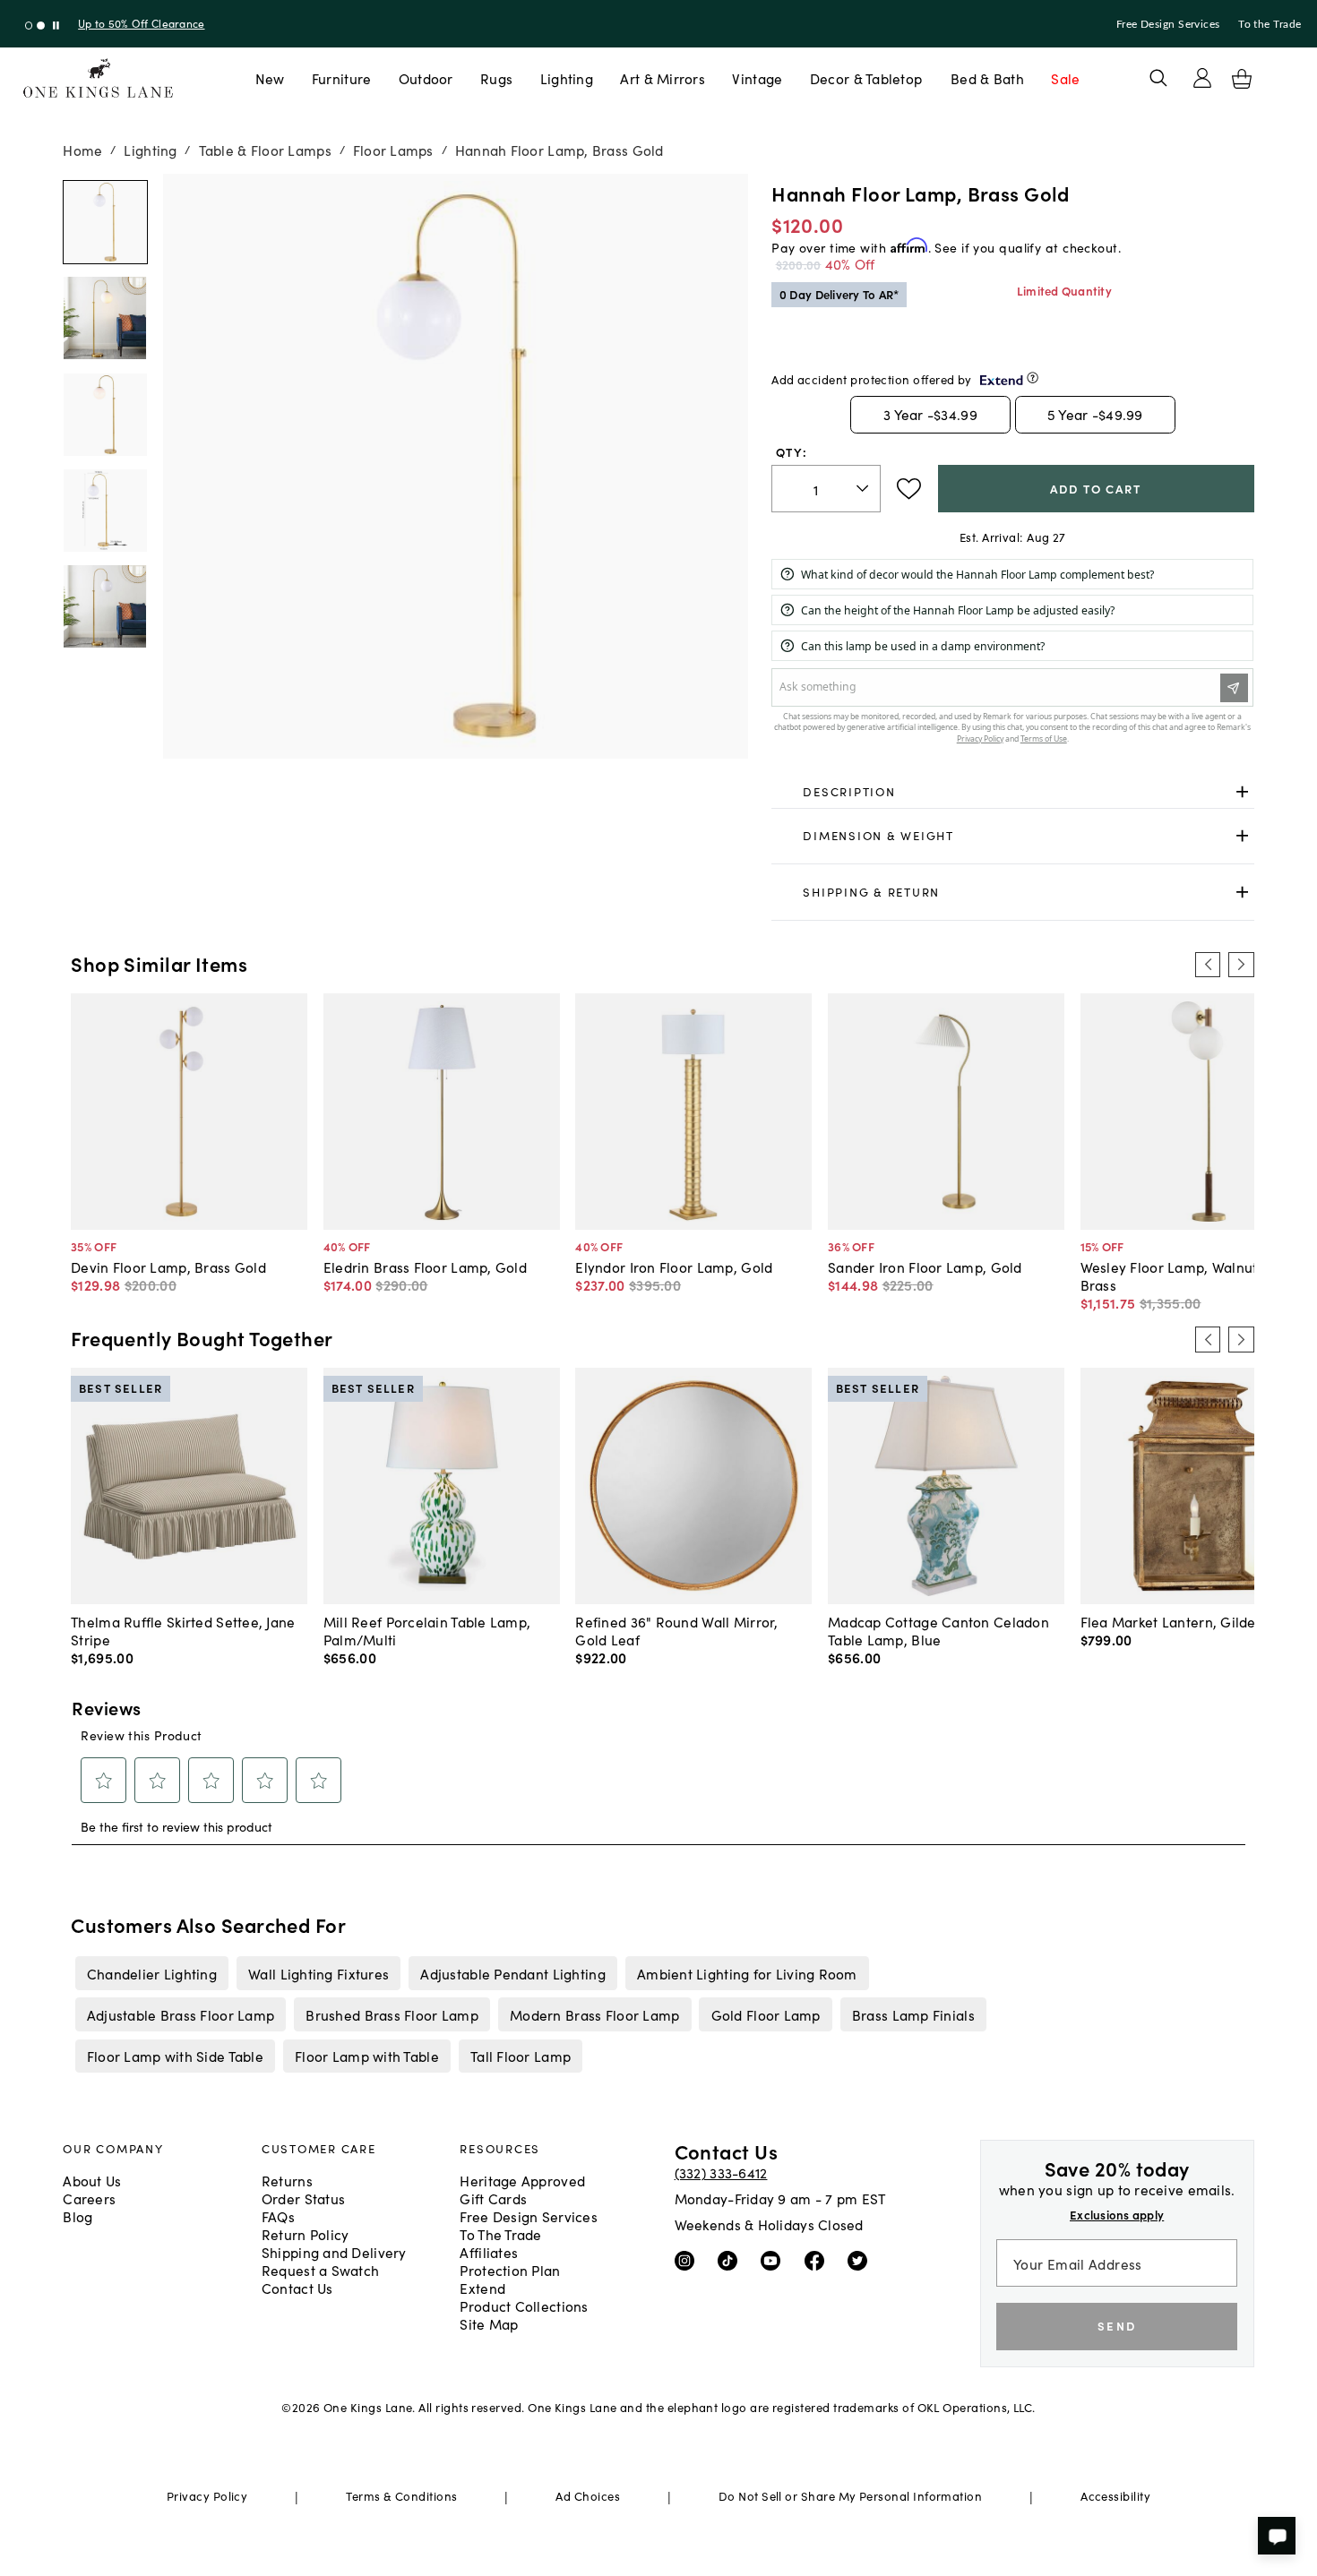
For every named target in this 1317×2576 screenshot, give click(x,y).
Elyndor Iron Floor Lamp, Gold (674, 1267)
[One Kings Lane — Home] (98, 78)
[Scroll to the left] (1208, 965)
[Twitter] (861, 2260)
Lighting (567, 78)
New (270, 78)
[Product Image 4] (105, 606)
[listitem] (151, 1973)
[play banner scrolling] (56, 26)
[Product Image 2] (105, 415)
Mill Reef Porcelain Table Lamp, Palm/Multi (427, 1630)
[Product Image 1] (105, 318)
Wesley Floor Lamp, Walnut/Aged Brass (1189, 1275)
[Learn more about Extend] (1033, 378)
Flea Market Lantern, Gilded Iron (1188, 1621)
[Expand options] (1242, 791)
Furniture (341, 78)
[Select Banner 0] (29, 26)
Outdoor (426, 78)
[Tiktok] (732, 2260)
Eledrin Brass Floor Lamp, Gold (425, 1267)
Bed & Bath (987, 78)
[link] (1012, 792)
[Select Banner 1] (41, 26)
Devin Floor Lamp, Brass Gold (168, 1267)
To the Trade (1270, 24)
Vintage (757, 78)
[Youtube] (775, 2260)
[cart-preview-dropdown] (1242, 79)
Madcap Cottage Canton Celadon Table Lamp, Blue (938, 1630)
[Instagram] (689, 2260)
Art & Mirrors (663, 78)
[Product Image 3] (105, 511)
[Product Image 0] (105, 222)
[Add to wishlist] (909, 489)
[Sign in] (1202, 78)
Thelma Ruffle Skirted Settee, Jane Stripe (183, 1630)
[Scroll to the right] (1241, 965)
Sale (1065, 78)
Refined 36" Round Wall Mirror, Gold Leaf (676, 1630)
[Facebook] (818, 2260)
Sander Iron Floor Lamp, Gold (925, 1267)
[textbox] (826, 489)
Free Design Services (1168, 24)
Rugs (496, 78)
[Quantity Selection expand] (864, 488)
